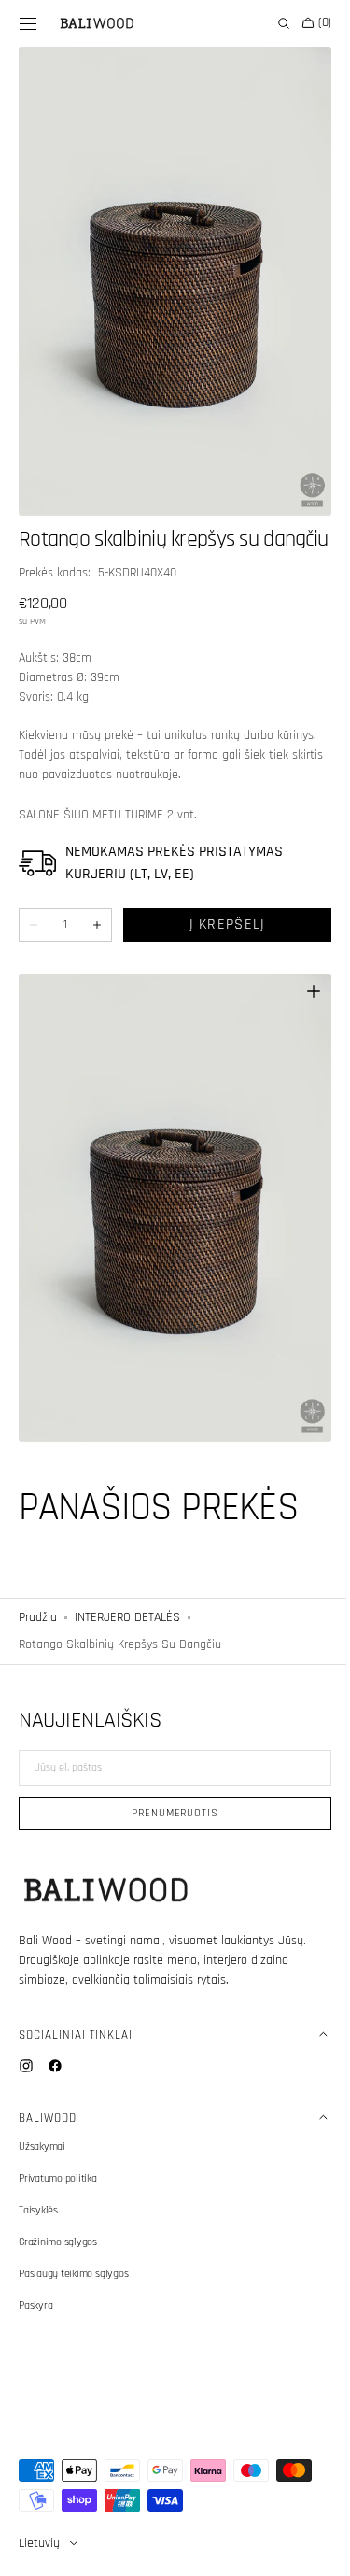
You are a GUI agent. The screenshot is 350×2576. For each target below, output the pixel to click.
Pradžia (38, 1604)
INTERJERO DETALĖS (127, 1604)
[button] (28, 23)
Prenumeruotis (168, 1813)
